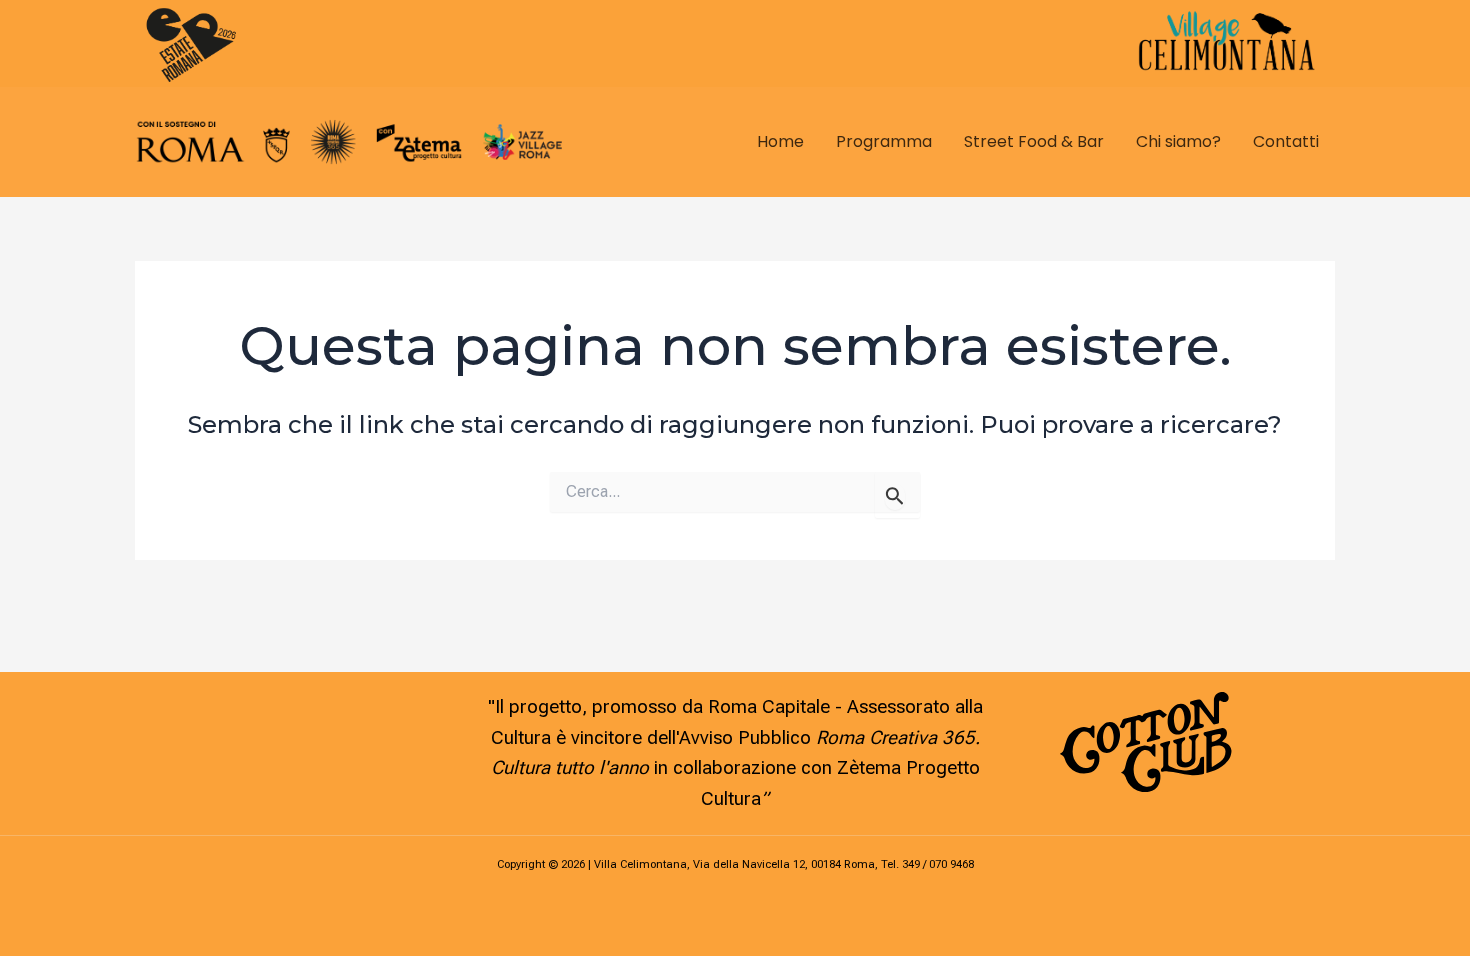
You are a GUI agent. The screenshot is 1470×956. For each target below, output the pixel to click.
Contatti (1286, 141)
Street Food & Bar (1034, 141)
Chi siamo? (1178, 141)
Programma (884, 141)
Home (780, 141)
